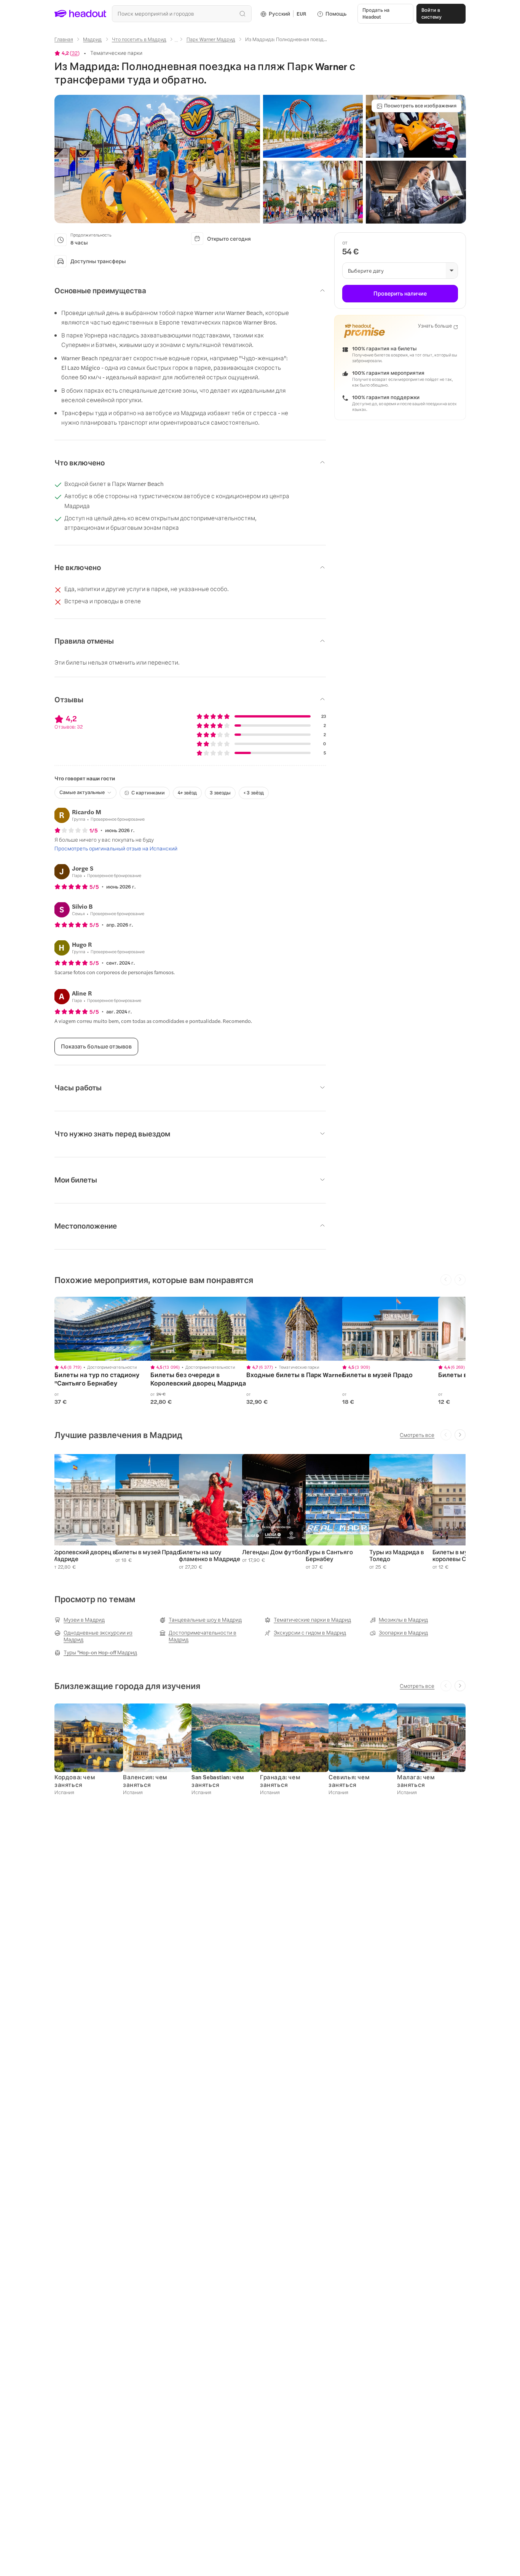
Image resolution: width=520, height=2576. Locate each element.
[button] (157, 159)
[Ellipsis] (176, 42)
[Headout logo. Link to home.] (81, 14)
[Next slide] (460, 1435)
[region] (108, 1329)
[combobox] (182, 14)
